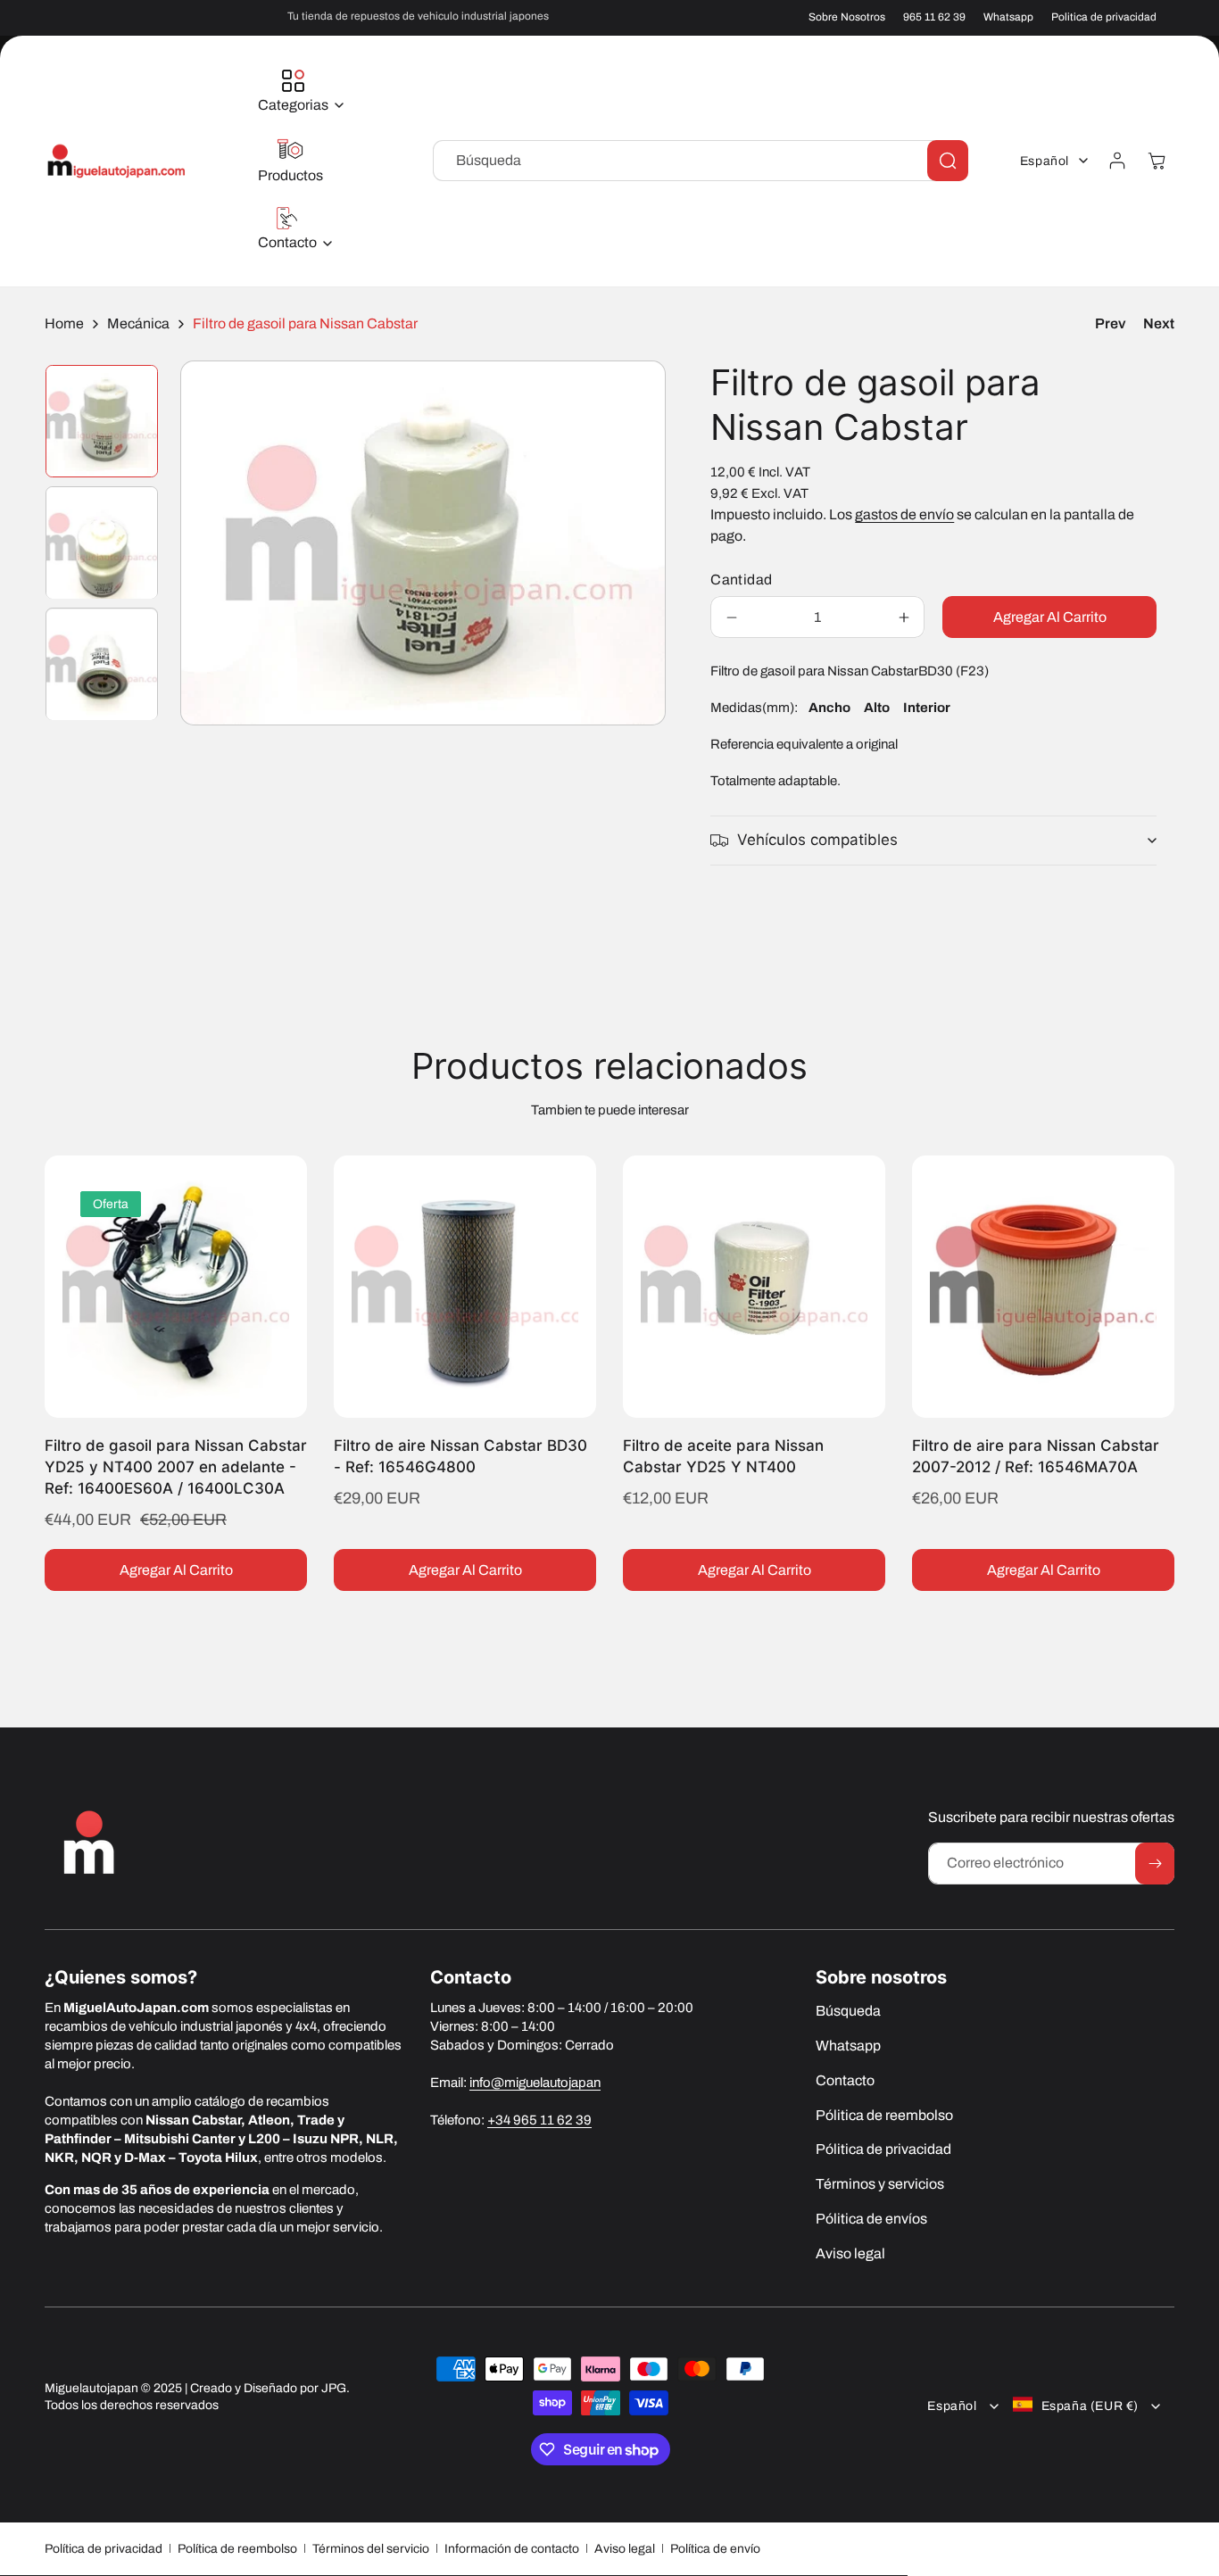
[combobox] (701, 161)
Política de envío (715, 2549)
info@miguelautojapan (535, 2083)
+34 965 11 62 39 (539, 2120)
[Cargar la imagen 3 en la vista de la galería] (102, 665)
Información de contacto (512, 2549)
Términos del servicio (371, 2549)
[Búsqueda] (948, 161)
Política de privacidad (104, 2549)
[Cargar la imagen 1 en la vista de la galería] (102, 421)
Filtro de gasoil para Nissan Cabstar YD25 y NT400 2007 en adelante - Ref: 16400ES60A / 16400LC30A (176, 1467)
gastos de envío (904, 514)
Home (64, 323)
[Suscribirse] (1155, 1864)
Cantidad (741, 580)
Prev (1110, 323)
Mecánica (138, 323)
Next (1159, 323)
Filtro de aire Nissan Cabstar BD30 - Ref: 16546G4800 (460, 1456)
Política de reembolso (237, 2549)
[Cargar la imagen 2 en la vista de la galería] (102, 543)
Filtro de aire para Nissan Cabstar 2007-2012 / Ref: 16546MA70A (1036, 1456)
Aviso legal (625, 2549)
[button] (296, 92)
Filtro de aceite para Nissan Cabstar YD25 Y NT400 (723, 1456)
